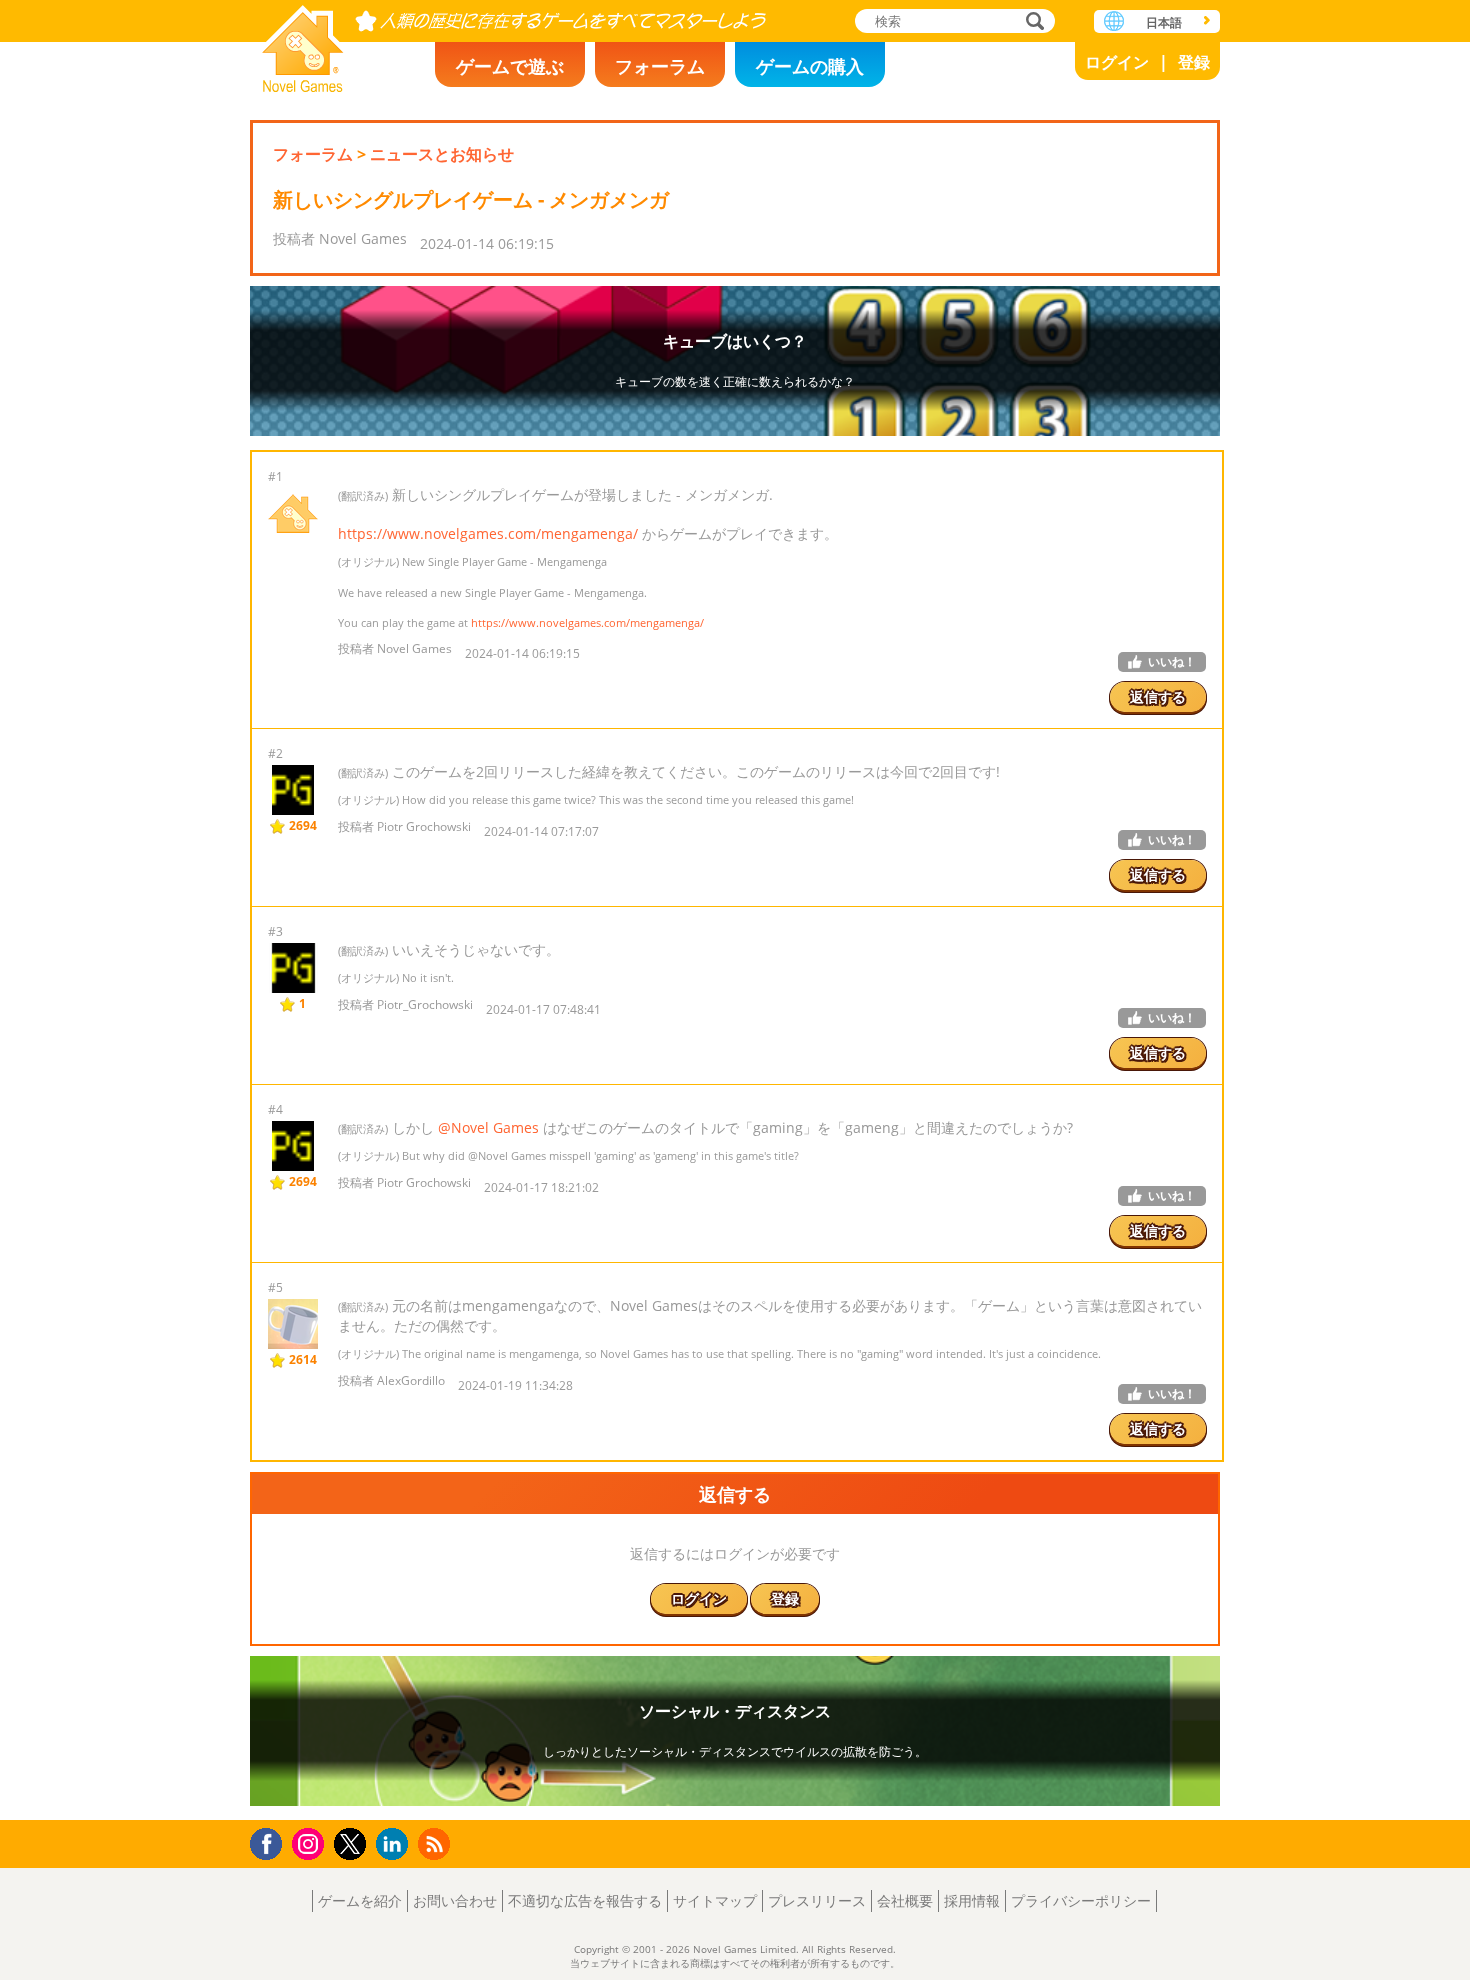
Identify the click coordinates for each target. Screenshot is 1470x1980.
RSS (436, 1843)
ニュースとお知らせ (442, 154)
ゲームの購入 (810, 66)
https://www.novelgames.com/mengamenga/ (488, 533)
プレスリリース (817, 1900)
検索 (1032, 22)
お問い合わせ (455, 1900)
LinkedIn (395, 1844)
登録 (1194, 62)
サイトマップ (715, 1900)
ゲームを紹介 (360, 1900)
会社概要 (905, 1900)
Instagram (311, 1842)
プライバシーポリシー (1081, 1900)
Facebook (271, 1841)
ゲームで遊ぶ (510, 66)
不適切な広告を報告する (585, 1900)
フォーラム (660, 66)
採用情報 (972, 1900)
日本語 (1164, 22)
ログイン (1117, 62)
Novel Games (303, 42)
